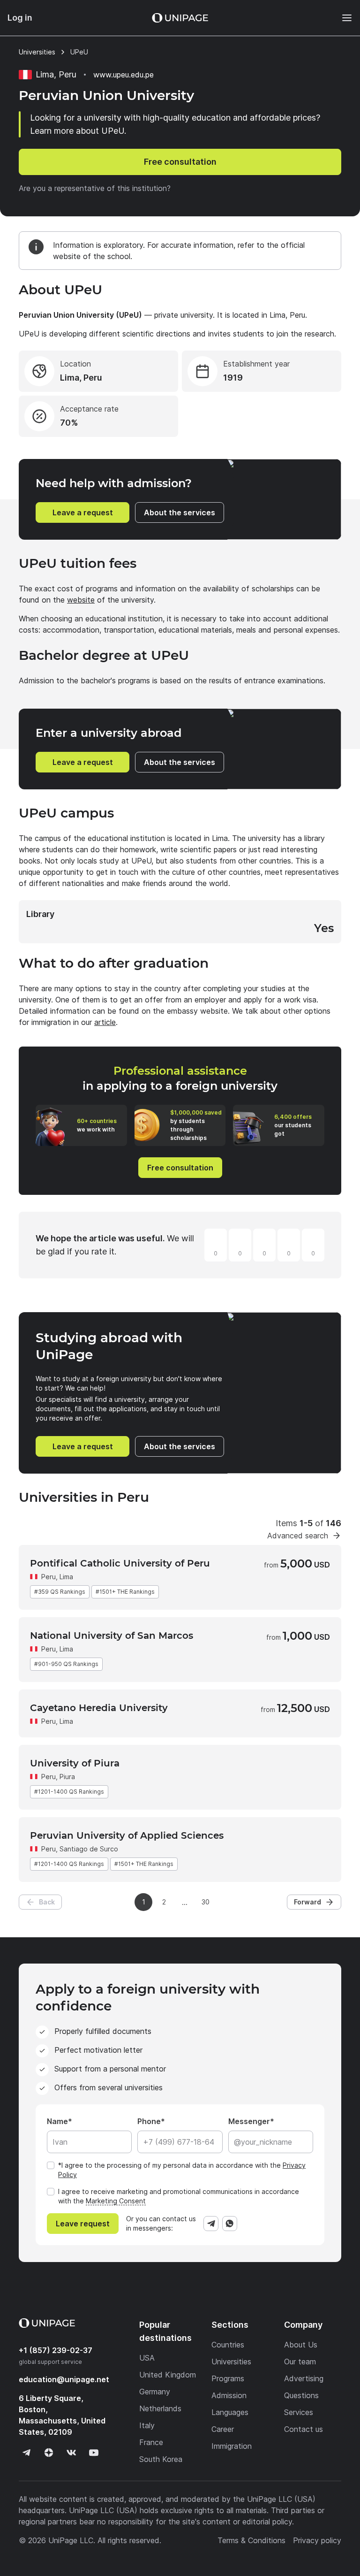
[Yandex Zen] (49, 2453)
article (105, 1022)
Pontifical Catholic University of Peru (120, 1563)
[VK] (71, 2453)
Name (57, 2121)
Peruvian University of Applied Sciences (127, 1835)
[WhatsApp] (230, 2224)
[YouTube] (94, 2453)
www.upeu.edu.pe (124, 75)
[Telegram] (211, 2224)
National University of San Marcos (112, 1636)
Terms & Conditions (251, 2540)
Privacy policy (317, 2540)
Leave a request (83, 512)
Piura (67, 1777)
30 (206, 1902)
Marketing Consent (116, 2201)
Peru (49, 1577)
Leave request (83, 2224)
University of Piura (75, 1763)
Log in (20, 18)
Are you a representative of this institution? (95, 188)
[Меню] (342, 18)
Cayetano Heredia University (99, 1708)
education (64, 2379)
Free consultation (180, 162)
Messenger (249, 2121)
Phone (149, 2121)
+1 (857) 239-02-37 (56, 2350)
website (81, 600)
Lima (66, 1577)
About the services (180, 512)
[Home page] (180, 18)
